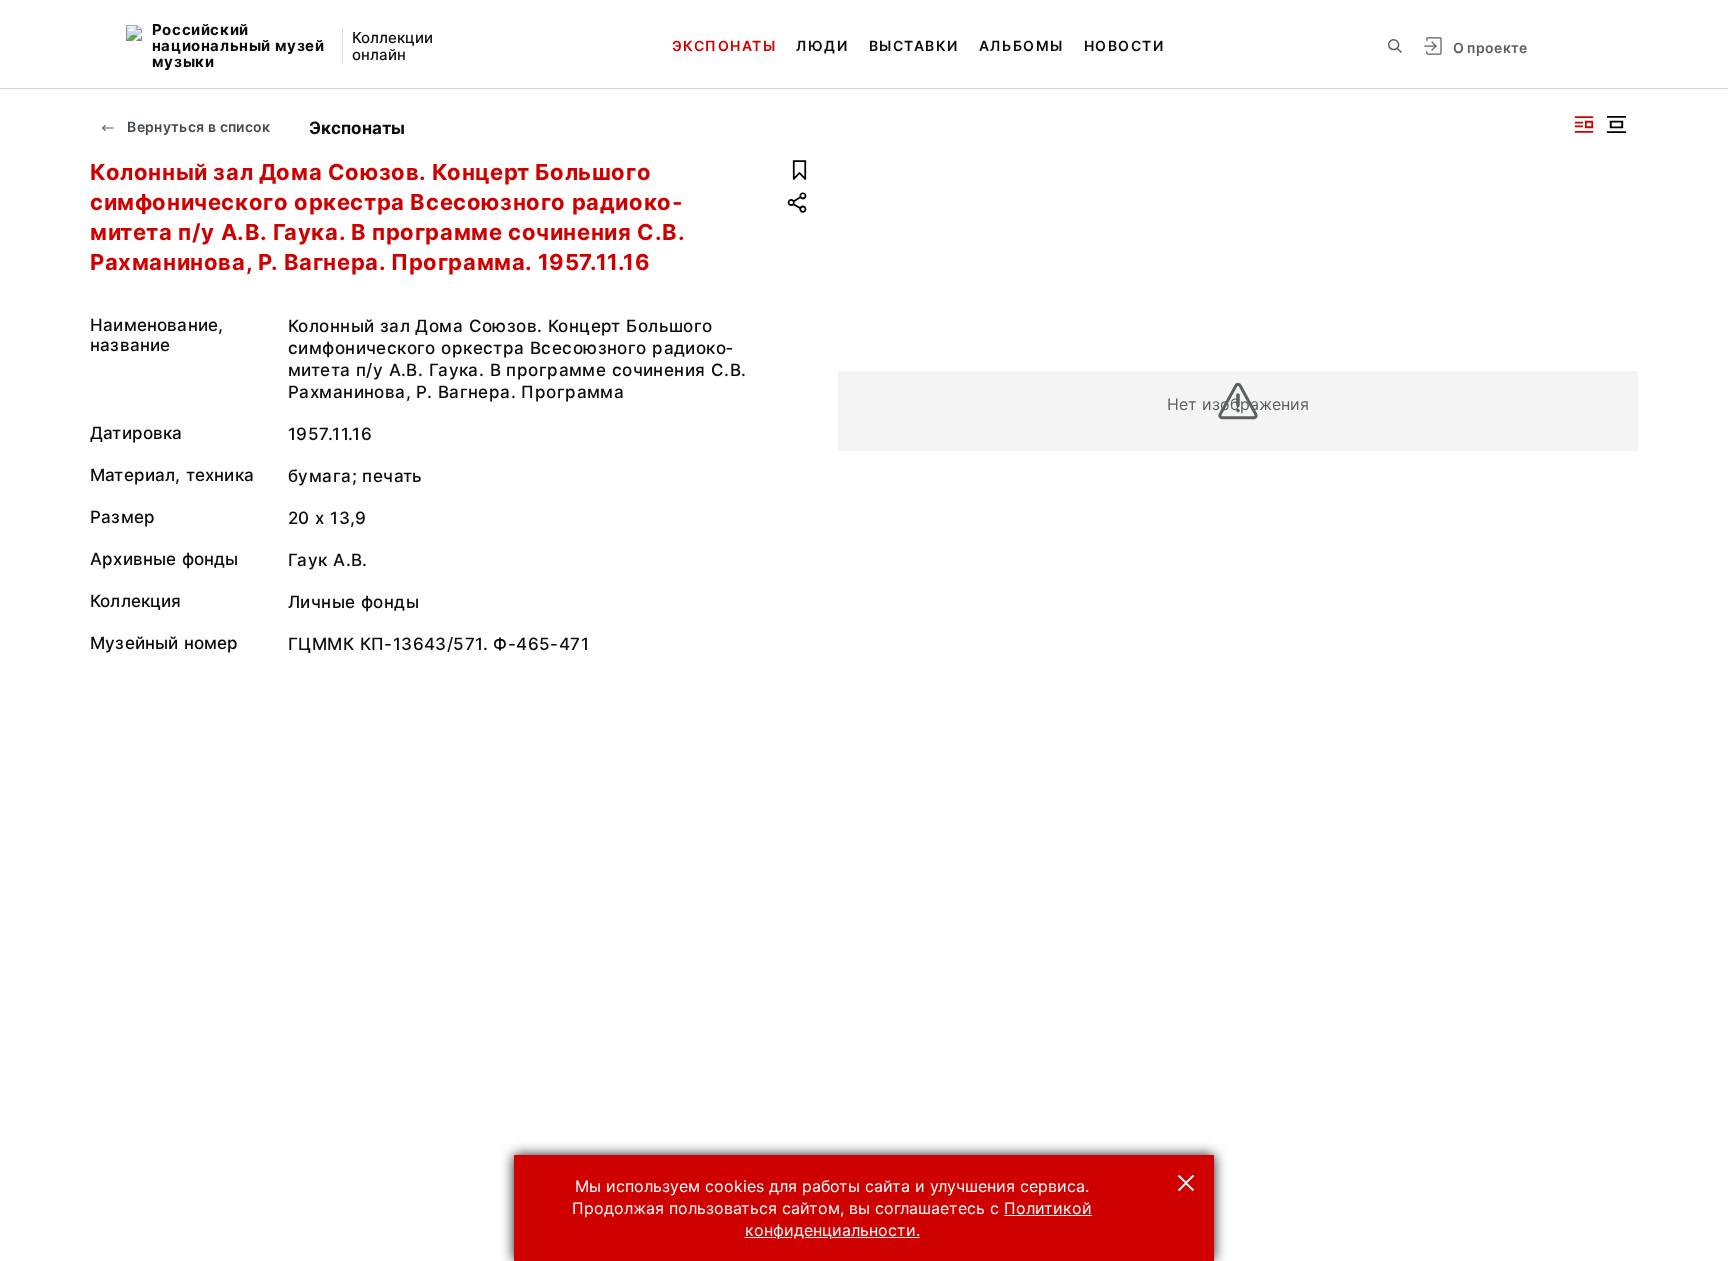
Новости (1124, 45)
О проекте (1490, 47)
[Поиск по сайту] (1395, 46)
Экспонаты (724, 45)
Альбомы (1021, 45)
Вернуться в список (197, 126)
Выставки (914, 45)
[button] (1186, 1183)
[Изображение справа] (1584, 124)
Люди (822, 45)
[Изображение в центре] (1616, 124)
